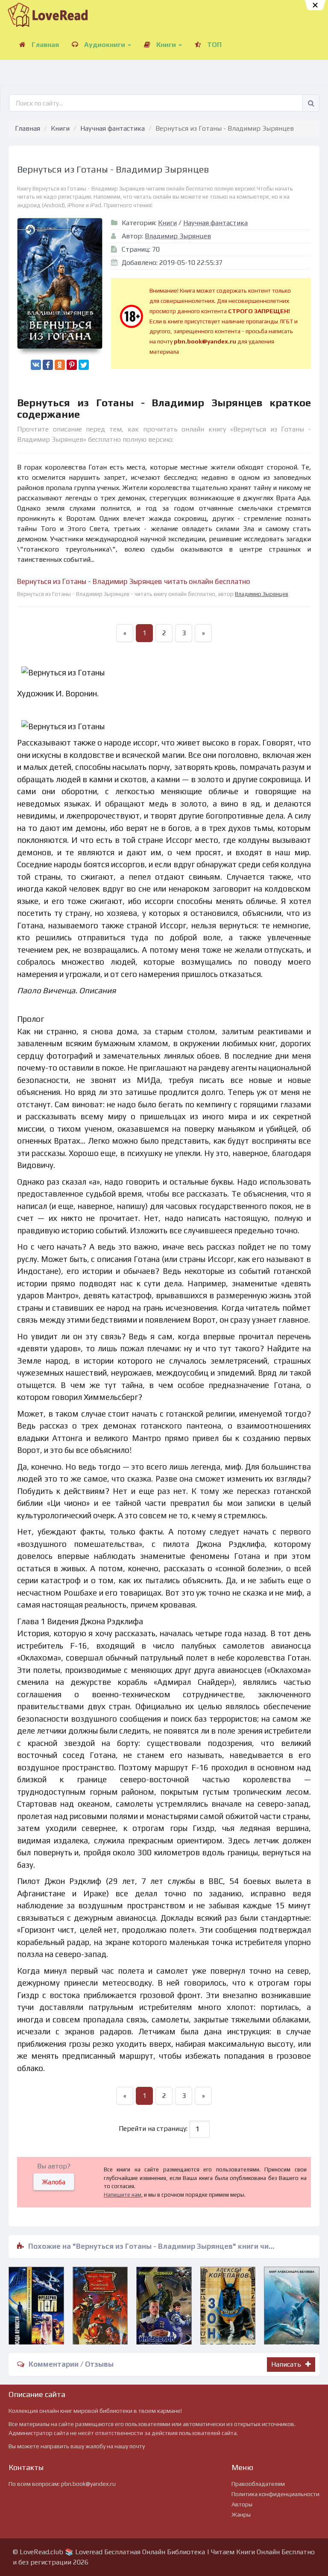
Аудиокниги (105, 45)
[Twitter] (84, 365)
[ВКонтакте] (36, 365)
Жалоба (54, 2182)
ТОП (214, 45)
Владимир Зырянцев (178, 236)
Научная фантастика (113, 128)
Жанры (241, 2514)
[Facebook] (48, 365)
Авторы (242, 2504)
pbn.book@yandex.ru (88, 2484)
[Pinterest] (72, 365)
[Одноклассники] (60, 365)
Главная (44, 45)
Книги (166, 45)
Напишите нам (123, 2195)
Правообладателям (258, 2484)
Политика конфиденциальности (275, 2494)
